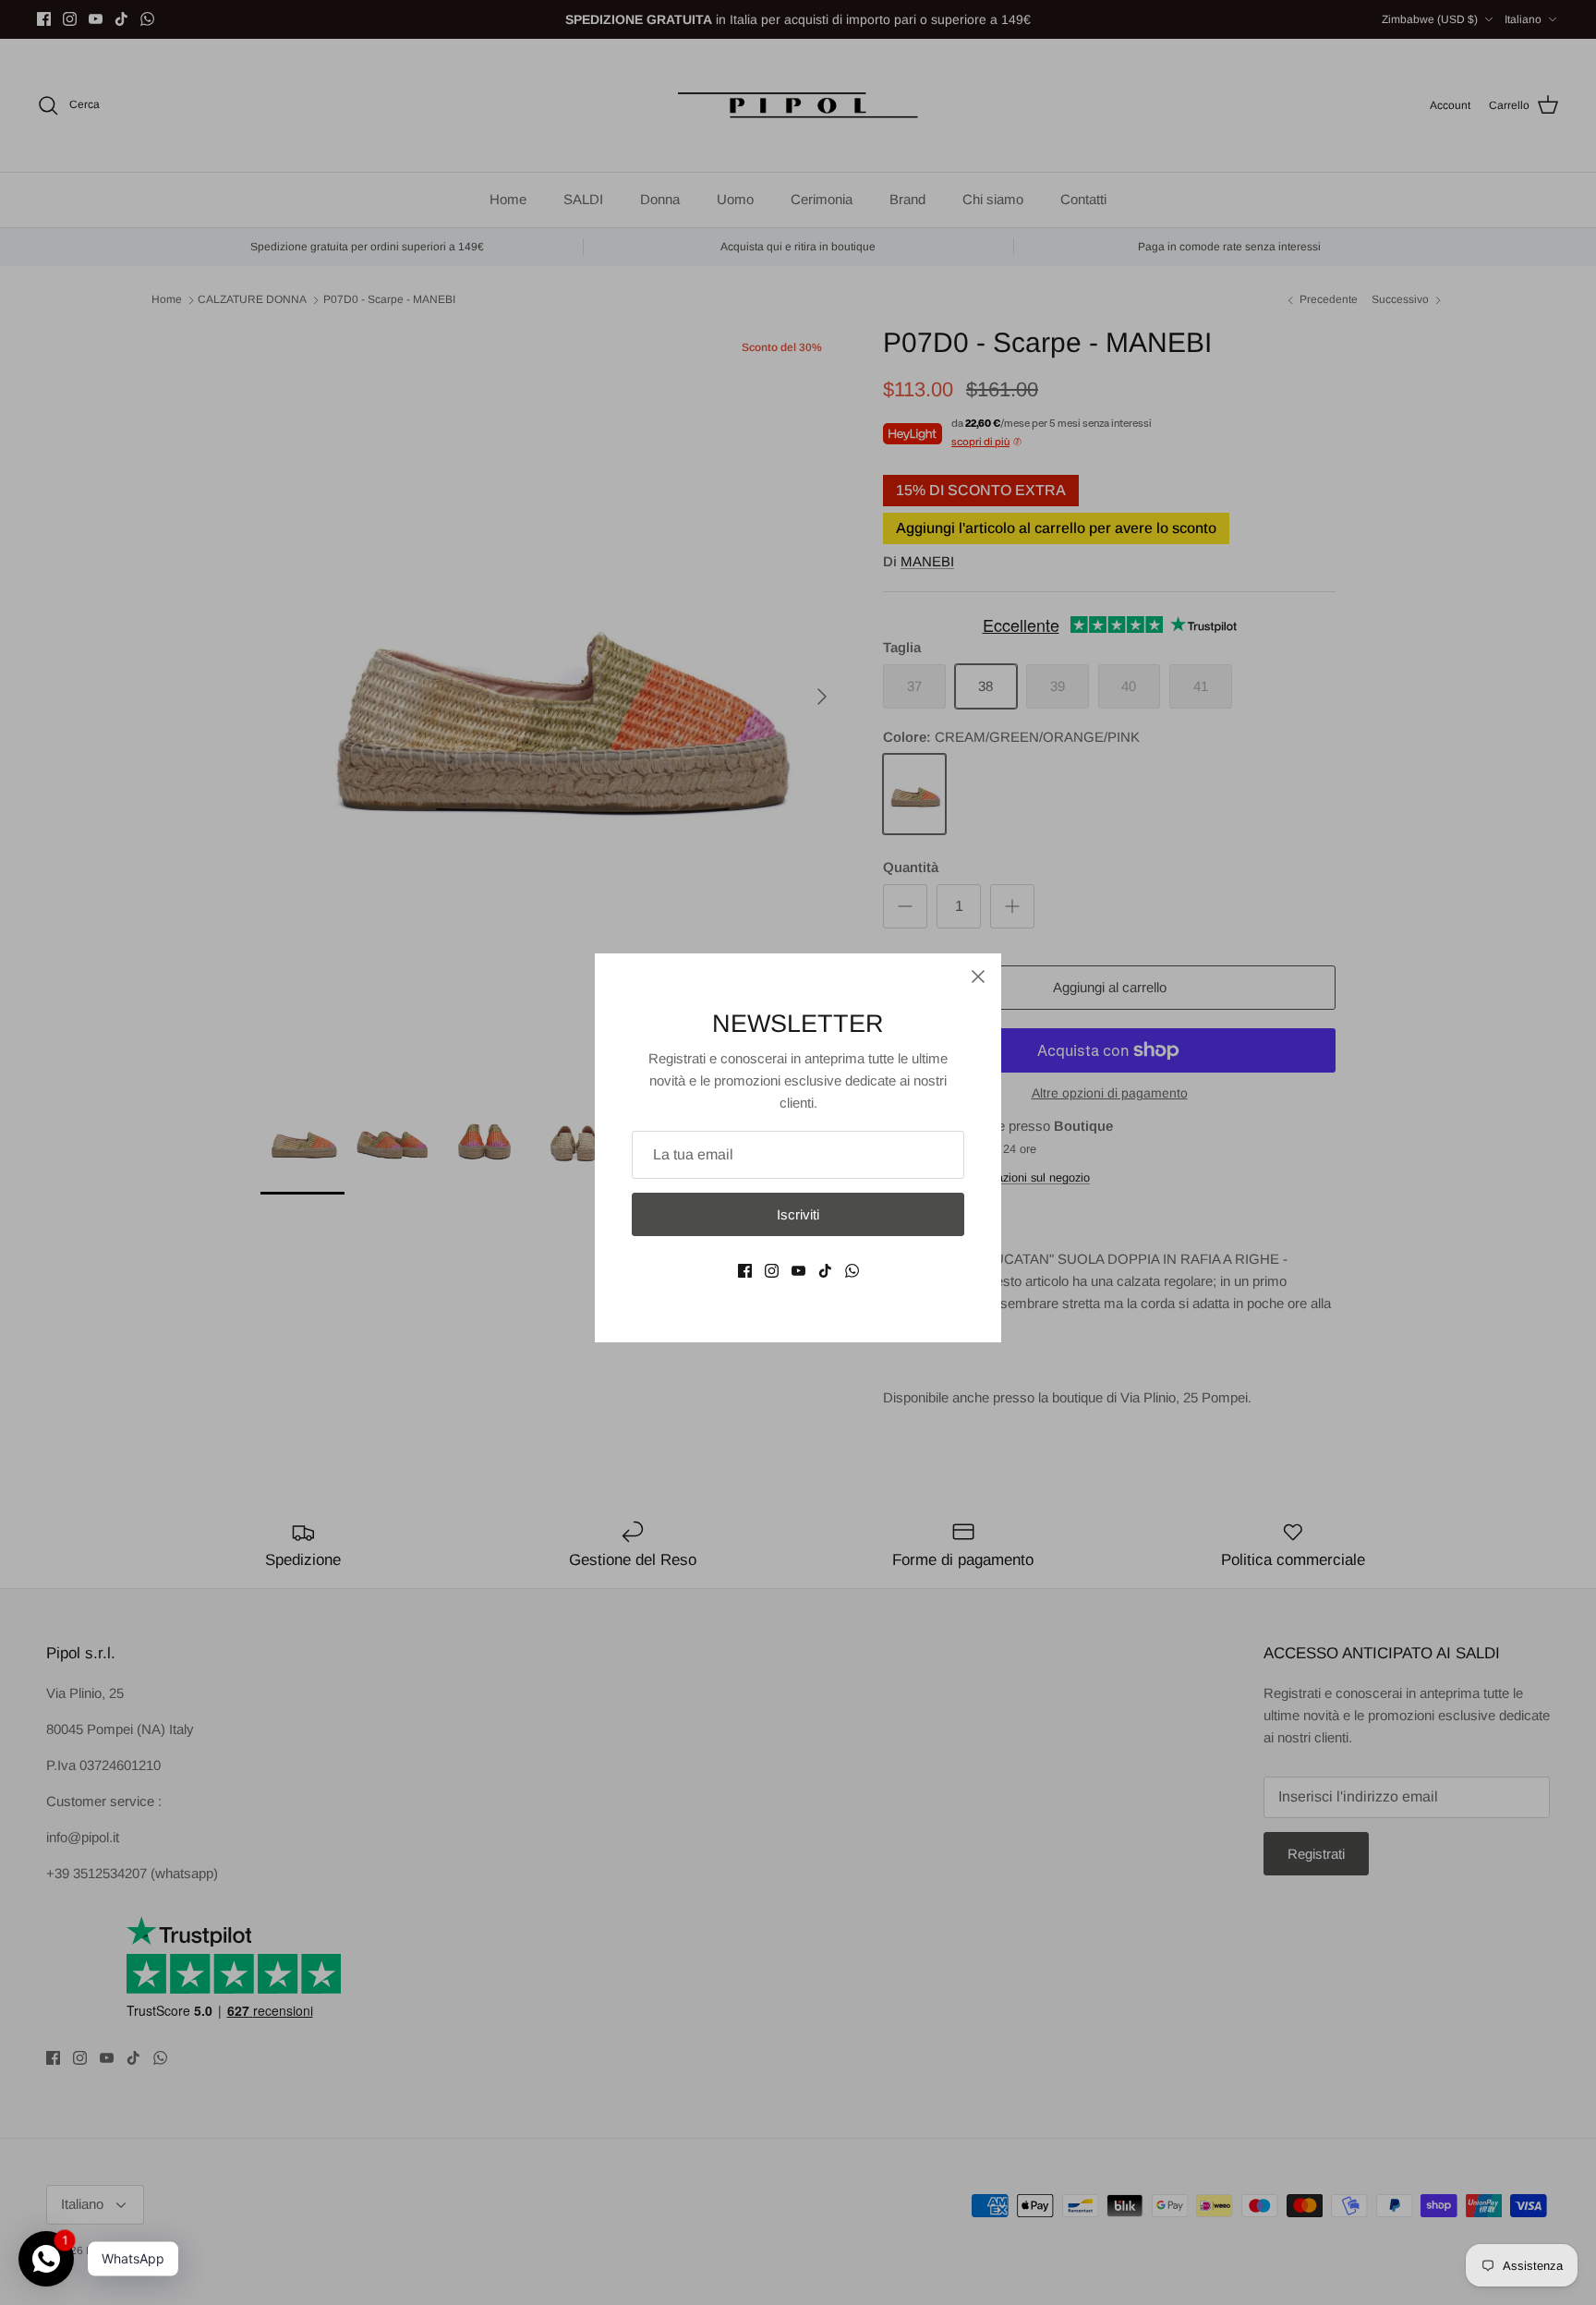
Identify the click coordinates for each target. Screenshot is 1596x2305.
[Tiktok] (825, 1271)
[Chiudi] (978, 977)
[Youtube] (798, 1271)
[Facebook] (745, 1271)
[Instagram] (772, 1271)
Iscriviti (798, 1214)
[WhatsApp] (852, 1271)
